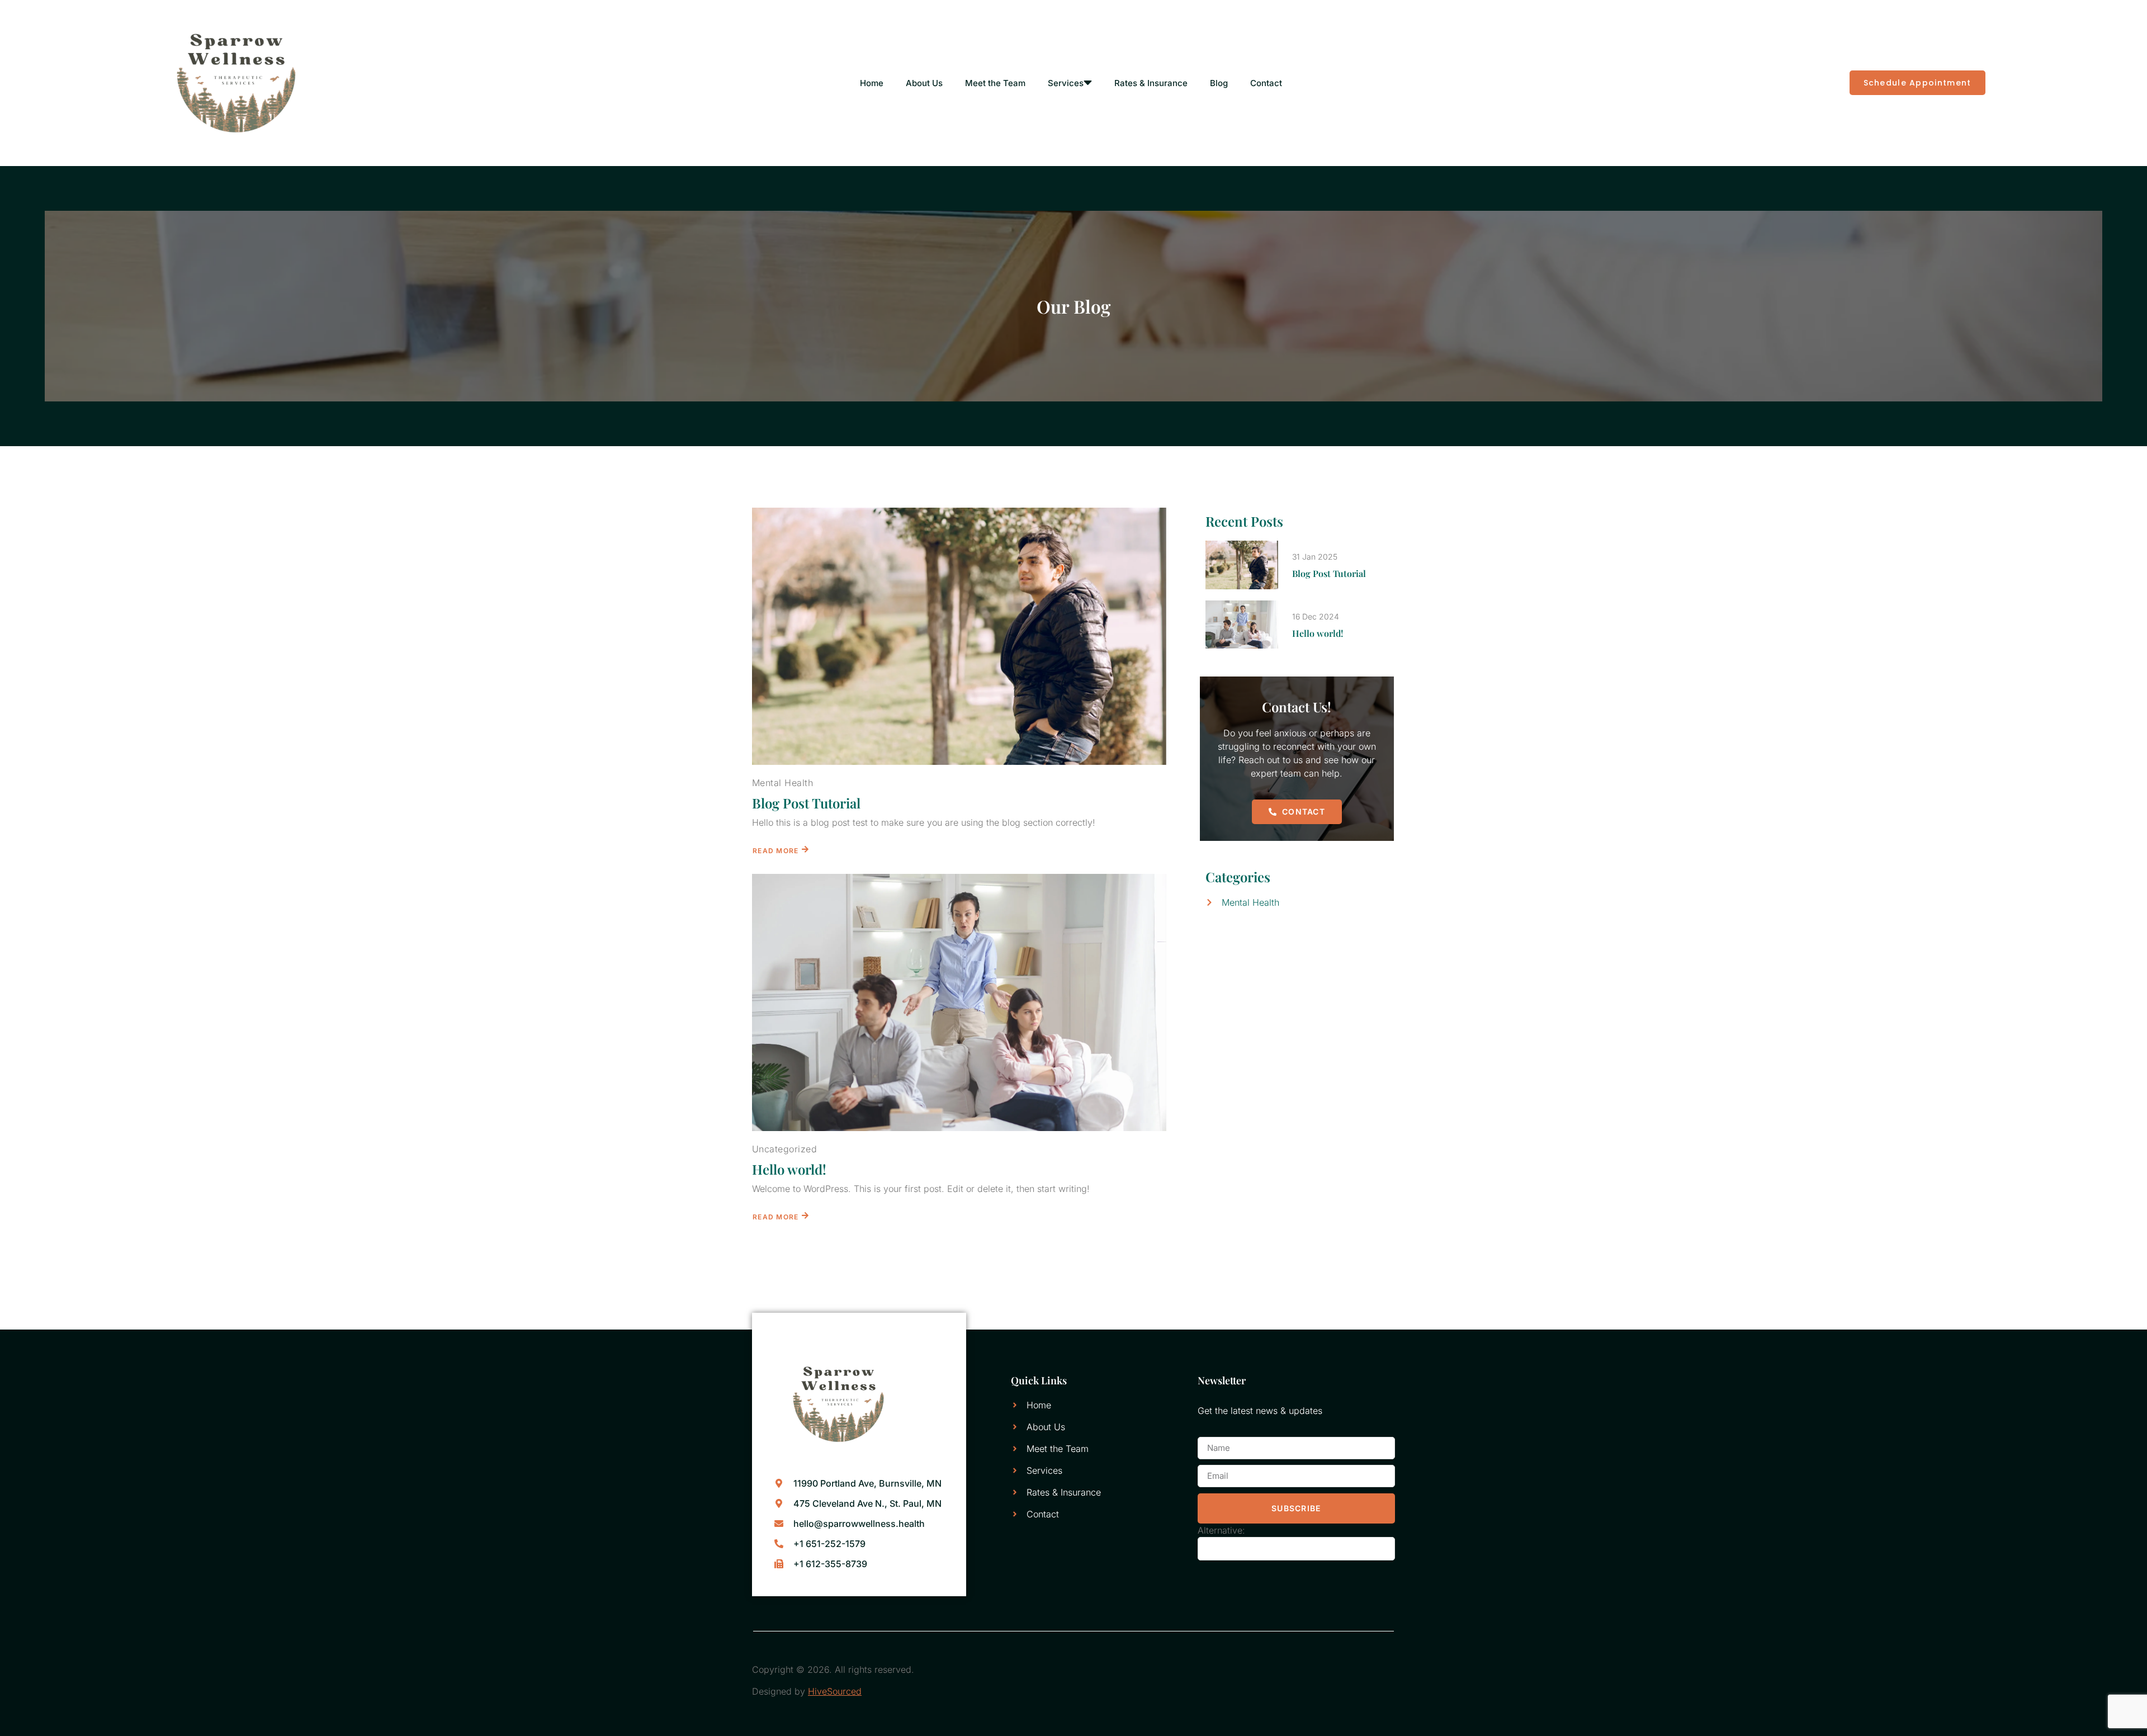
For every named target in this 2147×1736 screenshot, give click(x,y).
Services (1066, 83)
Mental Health (782, 783)
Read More (776, 851)
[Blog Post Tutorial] (959, 636)
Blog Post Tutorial (806, 803)
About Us (924, 83)
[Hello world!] (959, 1002)
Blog (1219, 83)
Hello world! (789, 1169)
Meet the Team (995, 83)
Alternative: (1221, 1530)
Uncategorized (784, 1149)
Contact (1266, 83)
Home (872, 83)
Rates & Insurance (1151, 83)
